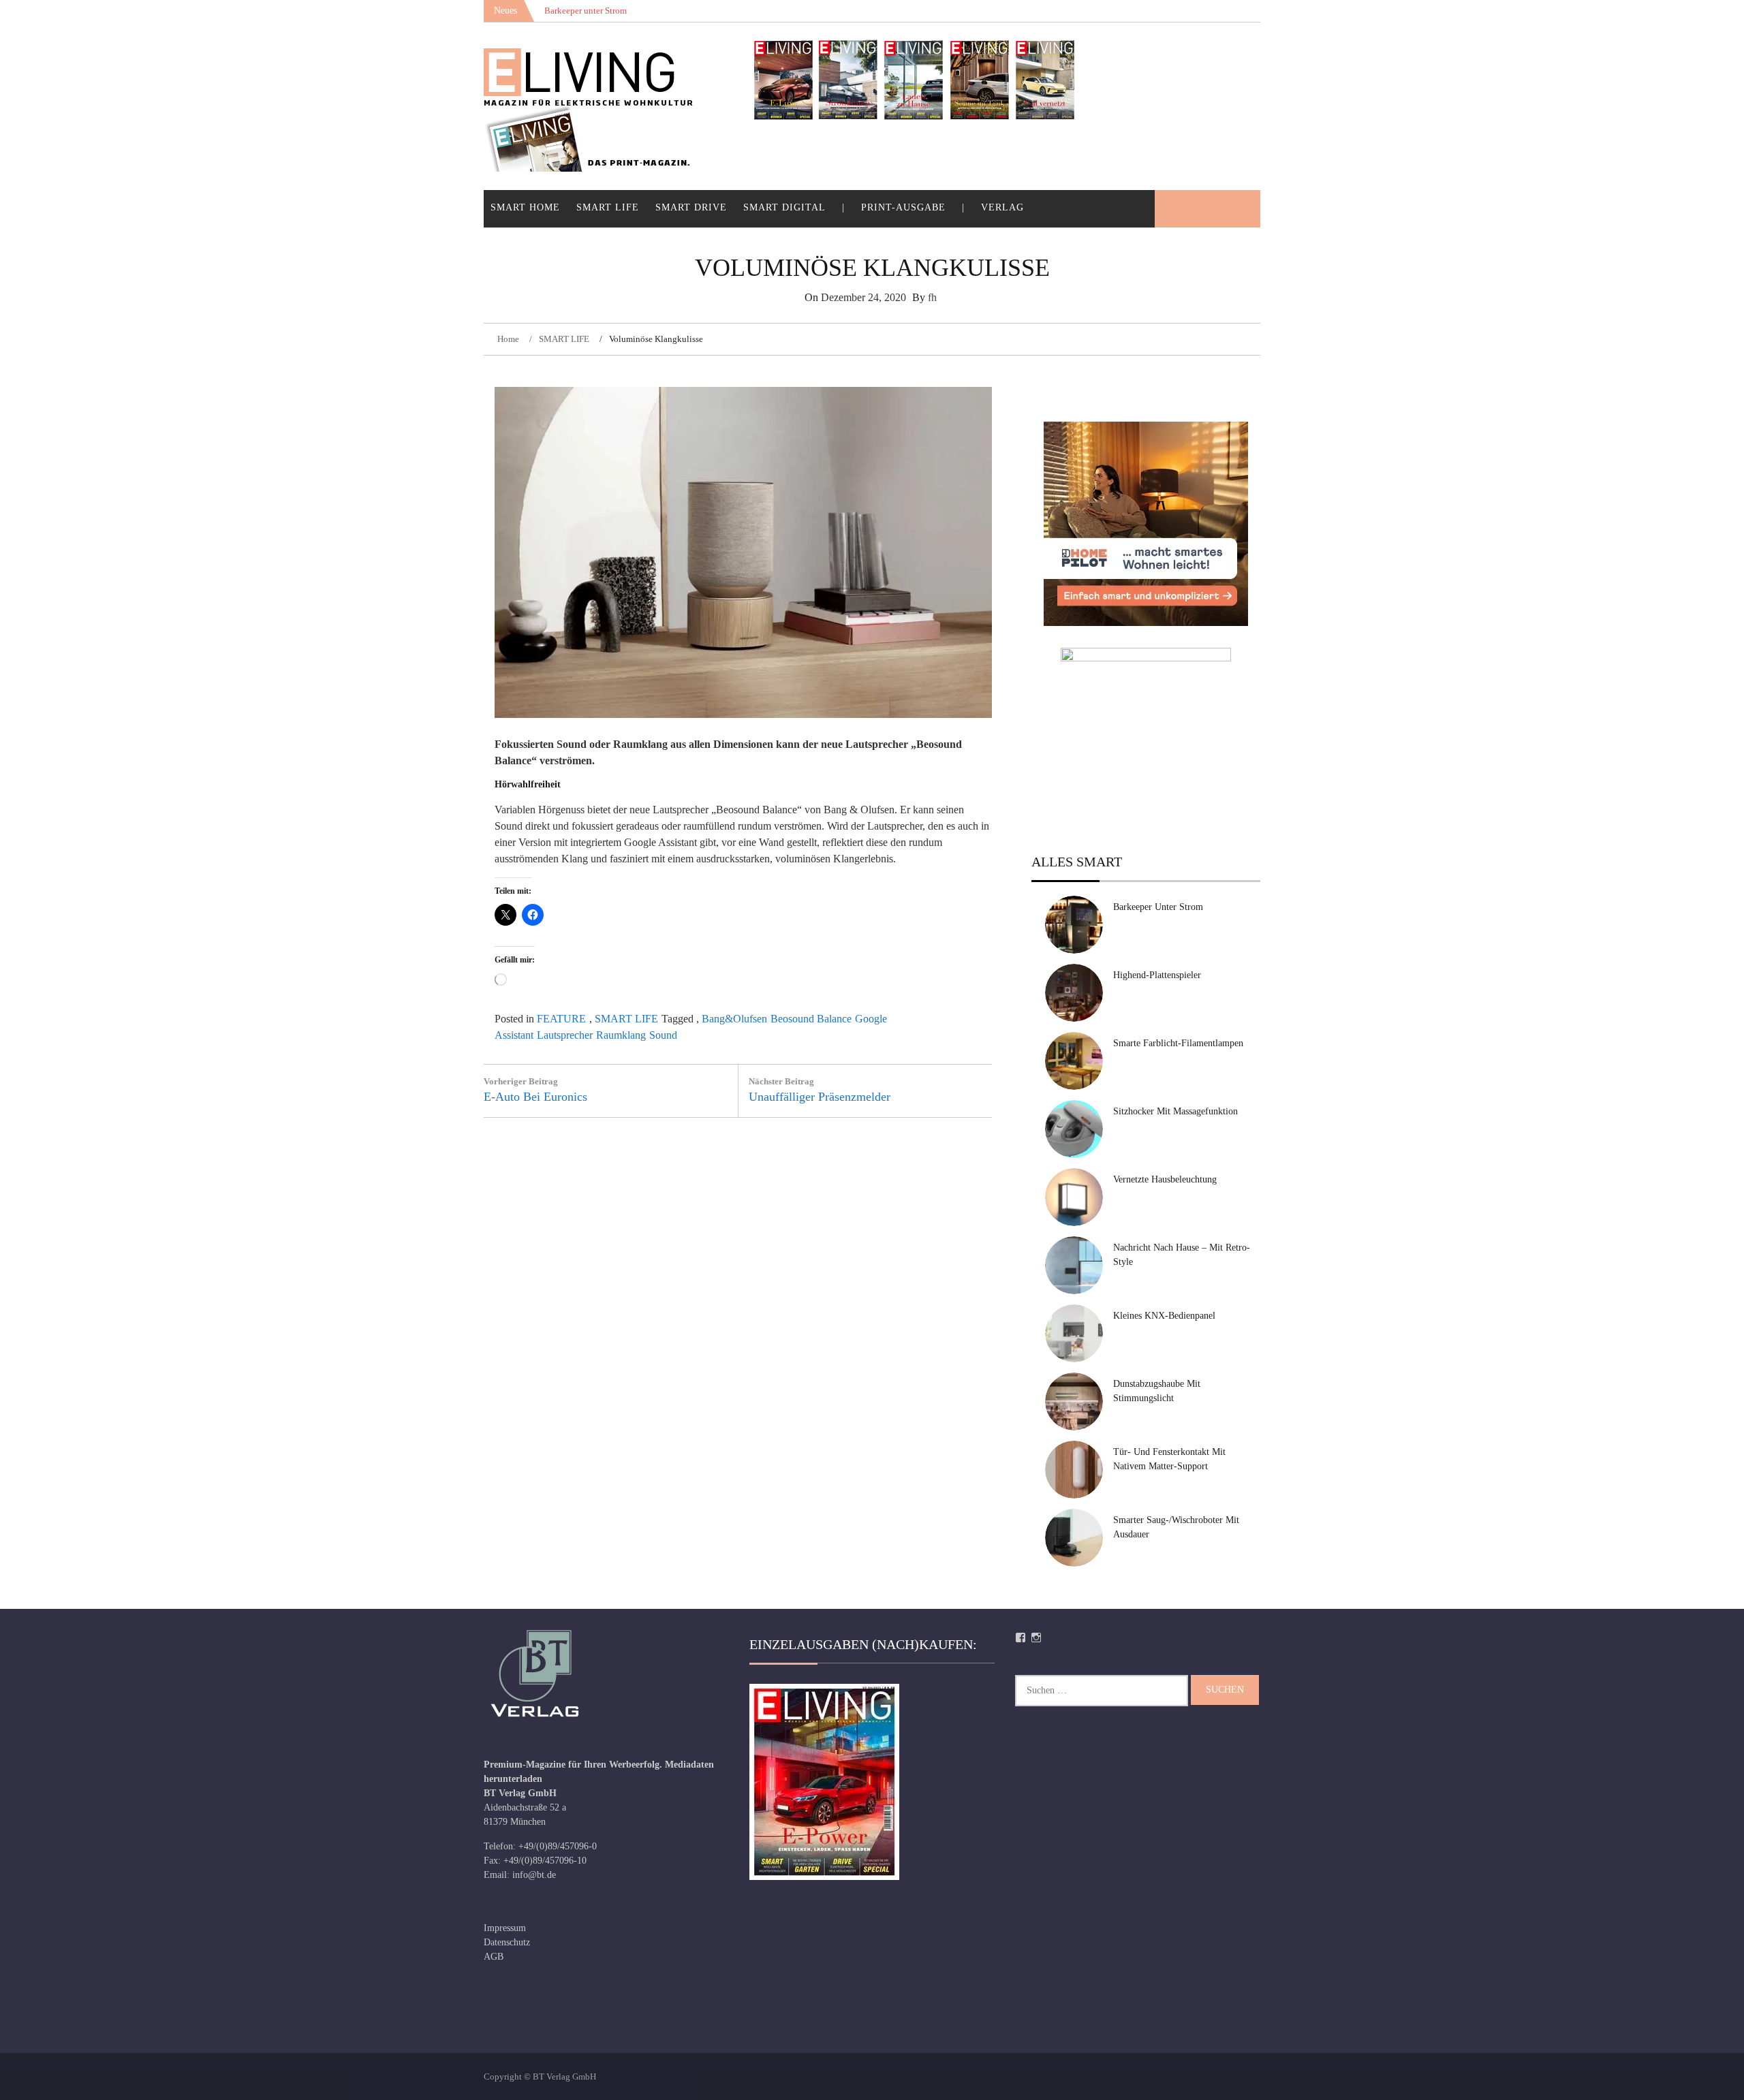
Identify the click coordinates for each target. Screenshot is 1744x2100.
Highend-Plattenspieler (1157, 975)
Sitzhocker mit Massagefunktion (1175, 1111)
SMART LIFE (608, 207)
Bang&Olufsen (734, 1019)
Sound (663, 1035)
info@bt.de (534, 1875)
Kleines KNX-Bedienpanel (1164, 1316)
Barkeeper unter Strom (1158, 907)
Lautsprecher (565, 1035)
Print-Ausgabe (903, 207)
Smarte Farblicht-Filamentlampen (1178, 1043)
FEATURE (561, 1019)
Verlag (1002, 207)
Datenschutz (507, 1942)
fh (932, 297)
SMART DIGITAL (784, 207)
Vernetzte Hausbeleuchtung (1165, 1179)
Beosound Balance (811, 1019)
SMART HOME (525, 207)
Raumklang (621, 1035)
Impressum (505, 1928)
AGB (494, 1957)
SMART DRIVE (691, 207)
